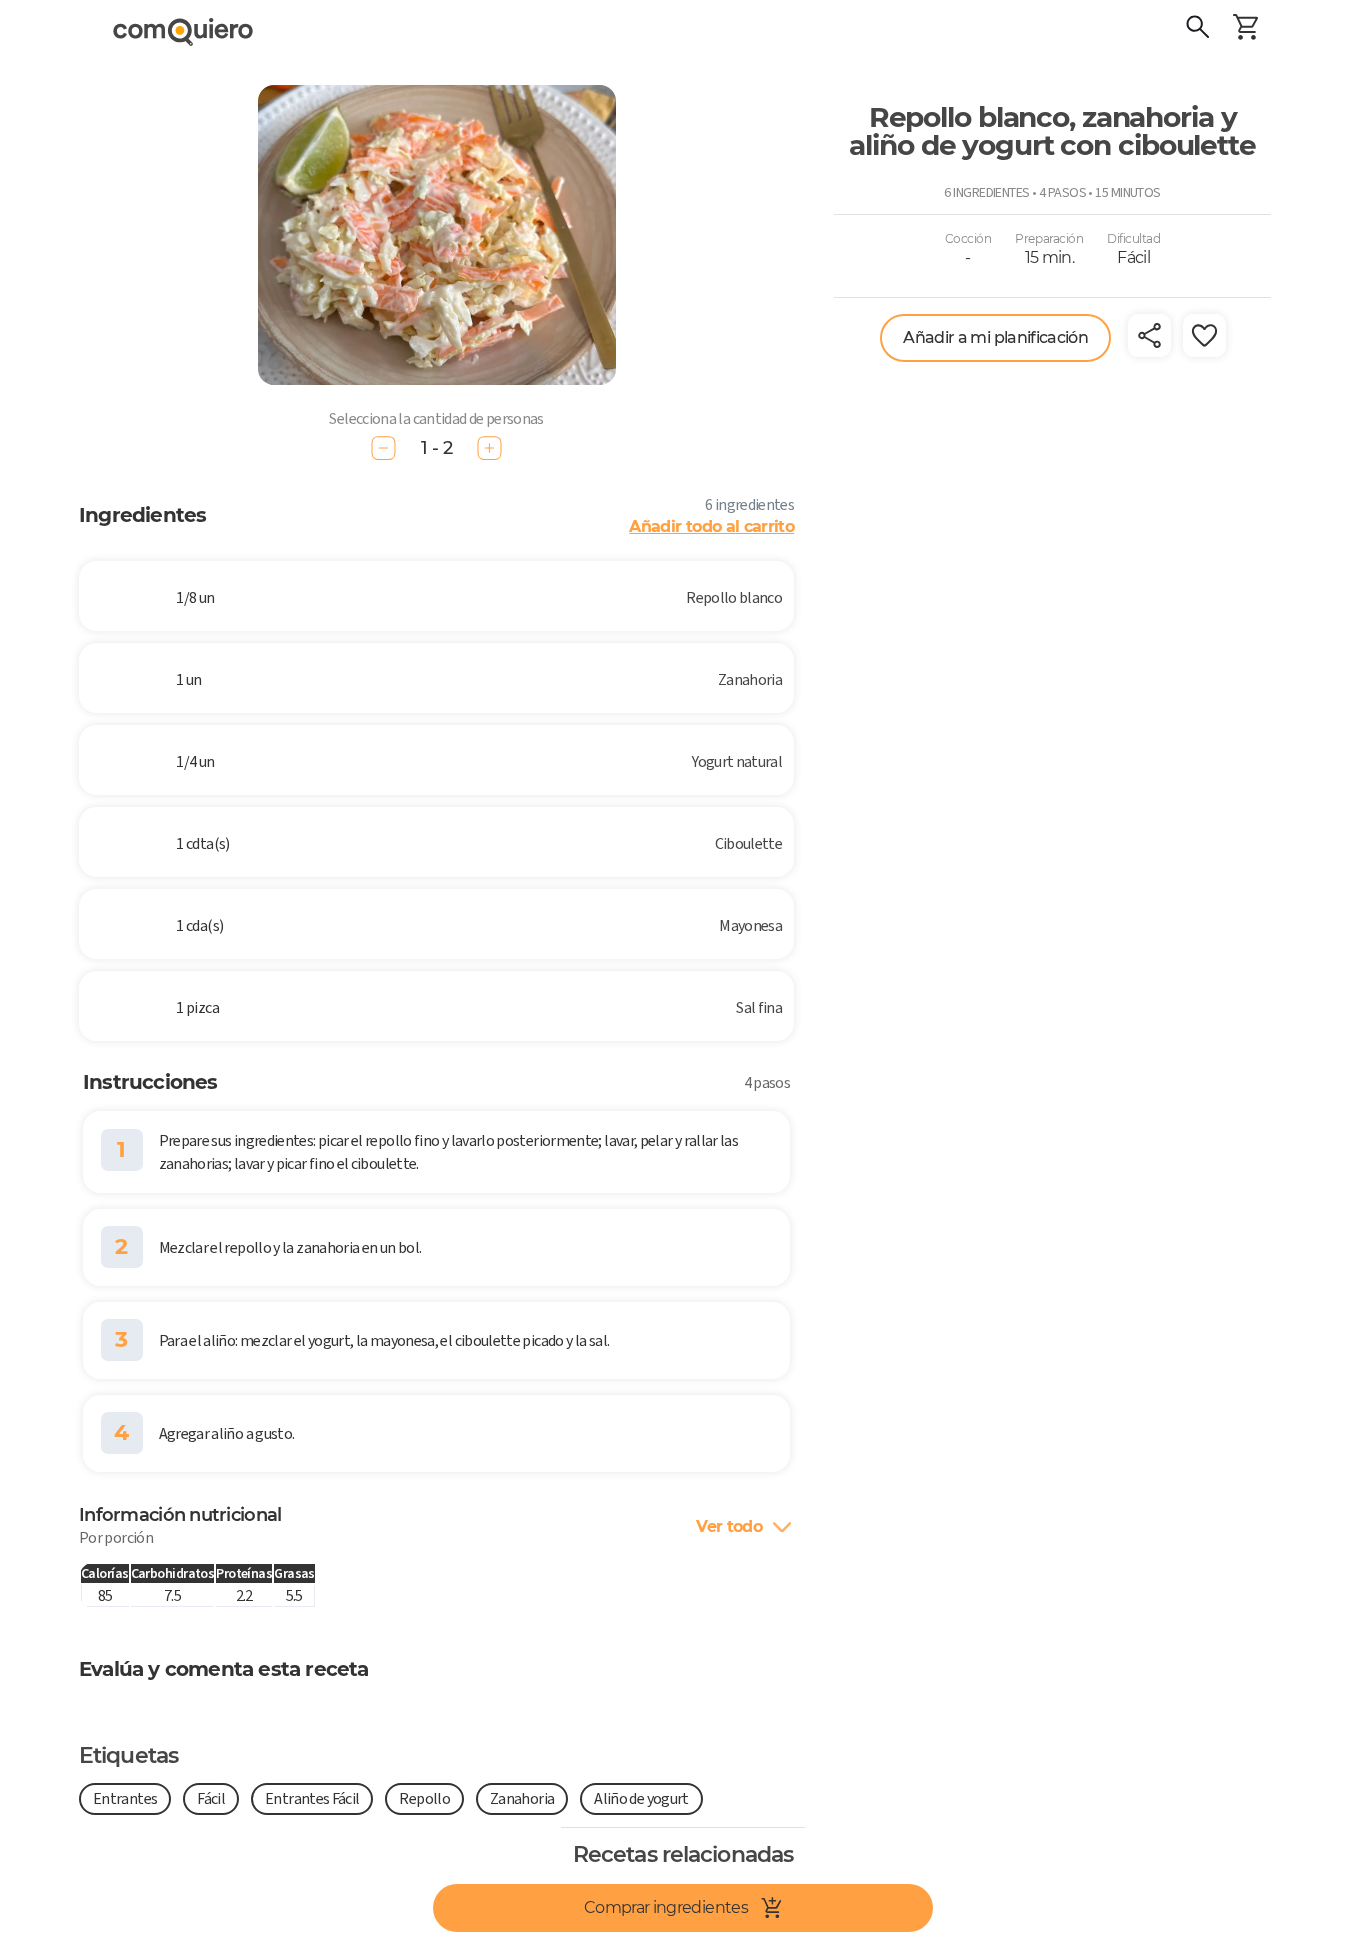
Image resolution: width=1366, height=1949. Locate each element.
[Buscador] (1198, 30)
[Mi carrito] (1246, 30)
